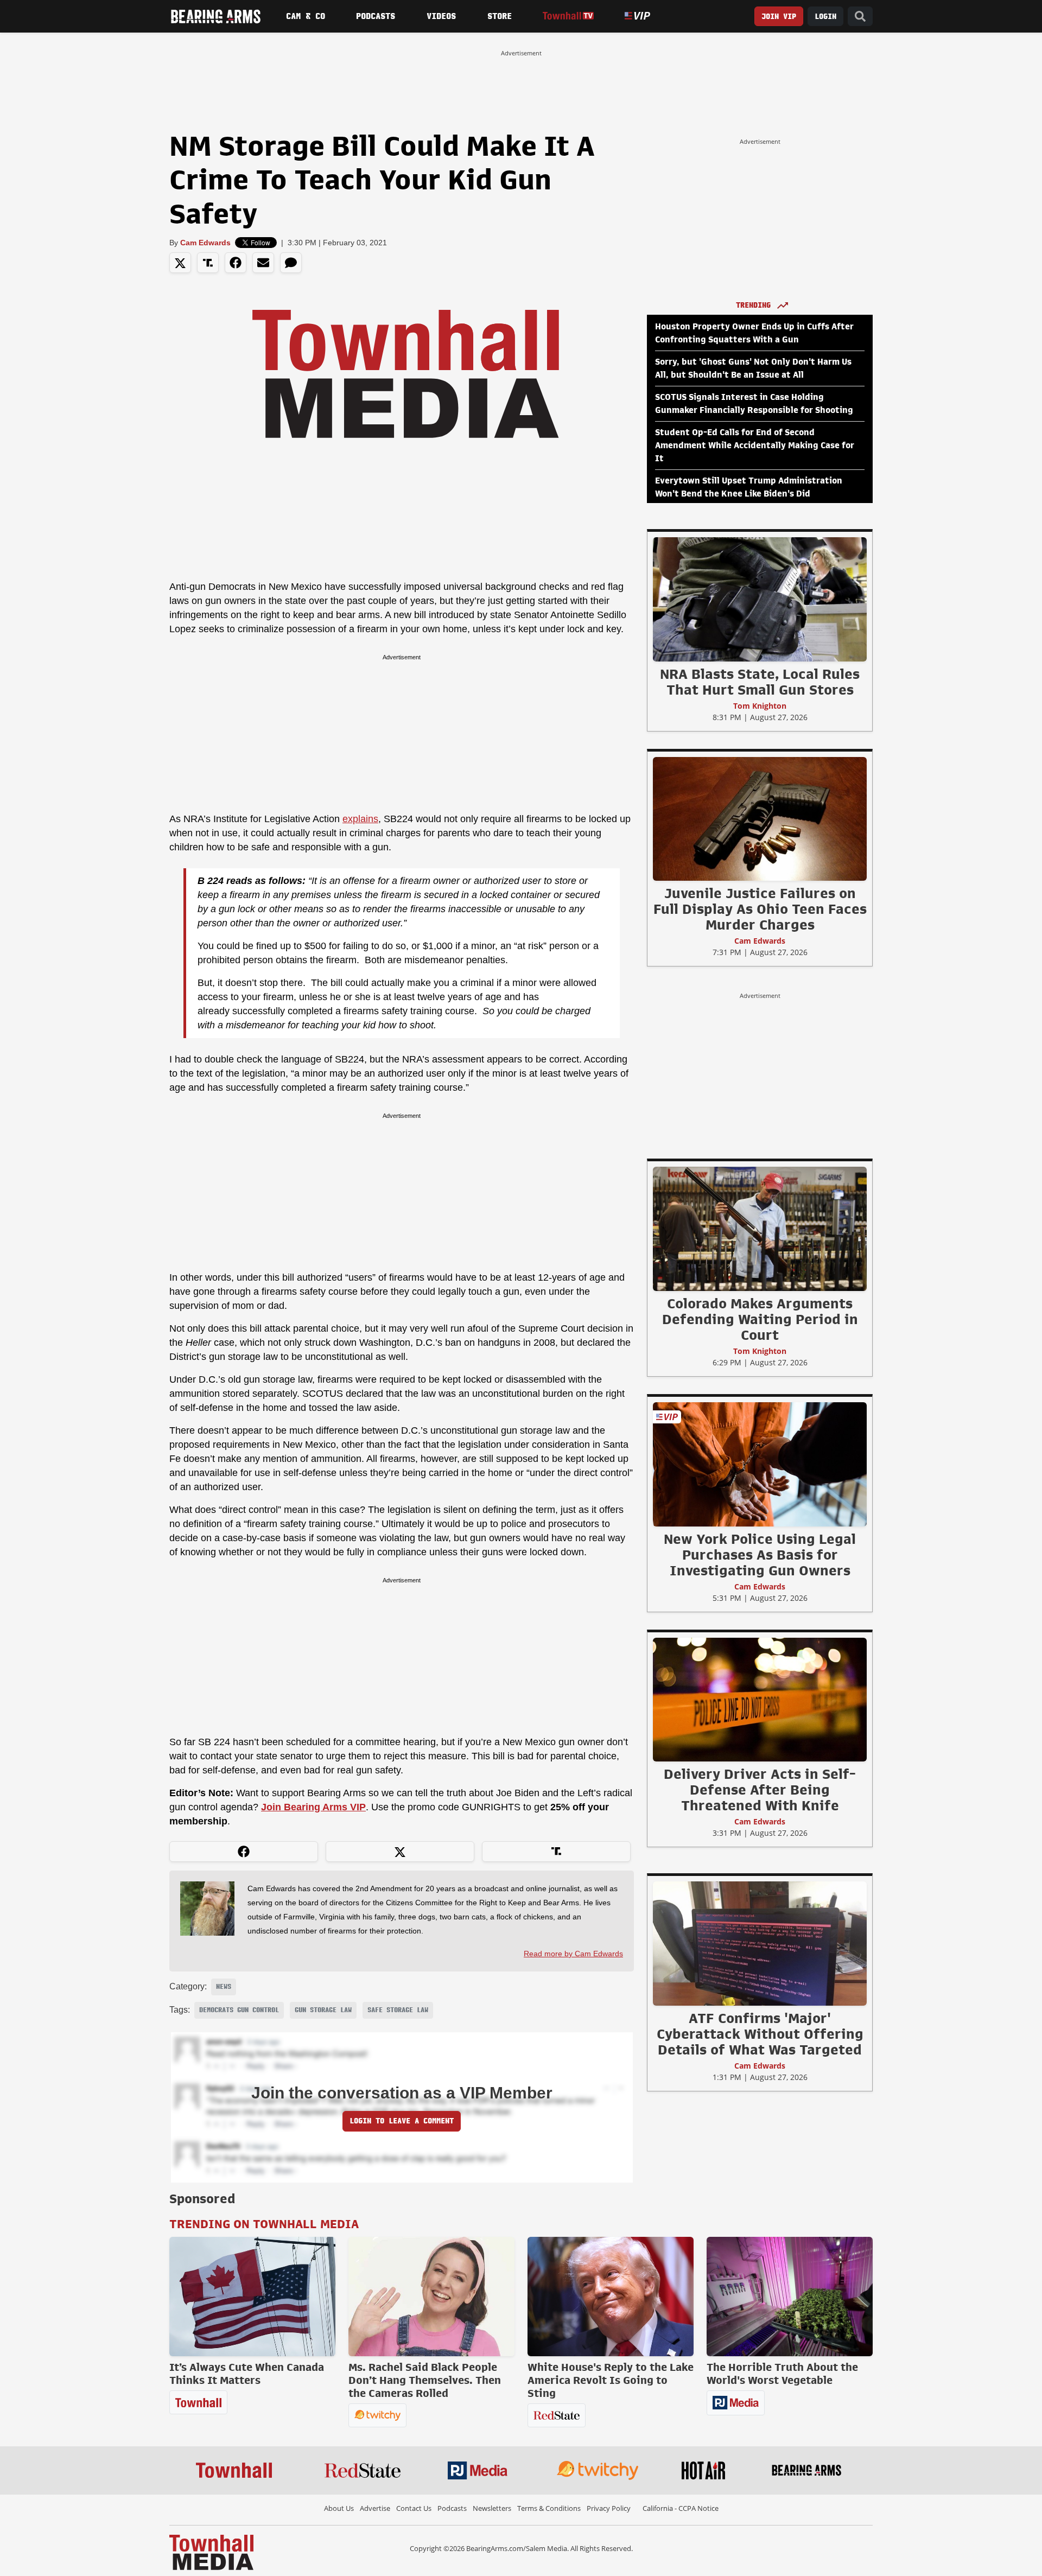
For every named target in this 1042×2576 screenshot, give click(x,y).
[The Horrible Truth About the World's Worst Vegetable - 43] (790, 2297)
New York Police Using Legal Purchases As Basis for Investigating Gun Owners (760, 1555)
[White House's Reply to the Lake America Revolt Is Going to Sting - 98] (611, 2297)
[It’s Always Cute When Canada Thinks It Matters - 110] (252, 2297)
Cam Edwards (205, 243)
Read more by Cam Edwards (573, 1954)
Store (500, 16)
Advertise (375, 2508)
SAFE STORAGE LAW (398, 2010)
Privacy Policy (609, 2508)
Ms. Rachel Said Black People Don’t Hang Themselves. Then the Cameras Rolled (425, 2380)
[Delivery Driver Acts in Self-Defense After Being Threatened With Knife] (760, 1699)
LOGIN (825, 17)
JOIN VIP (779, 17)
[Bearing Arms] (215, 16)
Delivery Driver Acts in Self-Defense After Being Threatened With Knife (760, 1790)
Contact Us (414, 2508)
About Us (339, 2508)
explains (360, 819)
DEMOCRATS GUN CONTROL (239, 2010)
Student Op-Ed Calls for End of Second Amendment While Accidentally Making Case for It (755, 446)
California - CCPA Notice (681, 2508)
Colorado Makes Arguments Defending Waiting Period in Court (760, 1319)
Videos (441, 16)
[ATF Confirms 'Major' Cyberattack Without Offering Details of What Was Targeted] (760, 1943)
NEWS (224, 1987)
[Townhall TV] (568, 16)
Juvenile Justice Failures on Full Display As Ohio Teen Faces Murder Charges (760, 909)
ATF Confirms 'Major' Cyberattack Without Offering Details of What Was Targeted (760, 2034)
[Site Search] (860, 17)
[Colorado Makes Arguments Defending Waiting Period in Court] (760, 1229)
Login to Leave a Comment (402, 2121)
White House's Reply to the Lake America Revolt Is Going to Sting (611, 2380)
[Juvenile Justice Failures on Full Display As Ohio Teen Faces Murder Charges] (760, 818)
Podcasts (376, 16)
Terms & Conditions (549, 2508)
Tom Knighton (760, 706)
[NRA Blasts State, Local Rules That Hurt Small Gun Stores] (760, 599)
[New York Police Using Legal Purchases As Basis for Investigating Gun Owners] (760, 1464)
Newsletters (492, 2508)
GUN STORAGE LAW (323, 2010)
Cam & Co (306, 16)
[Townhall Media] (211, 2552)
